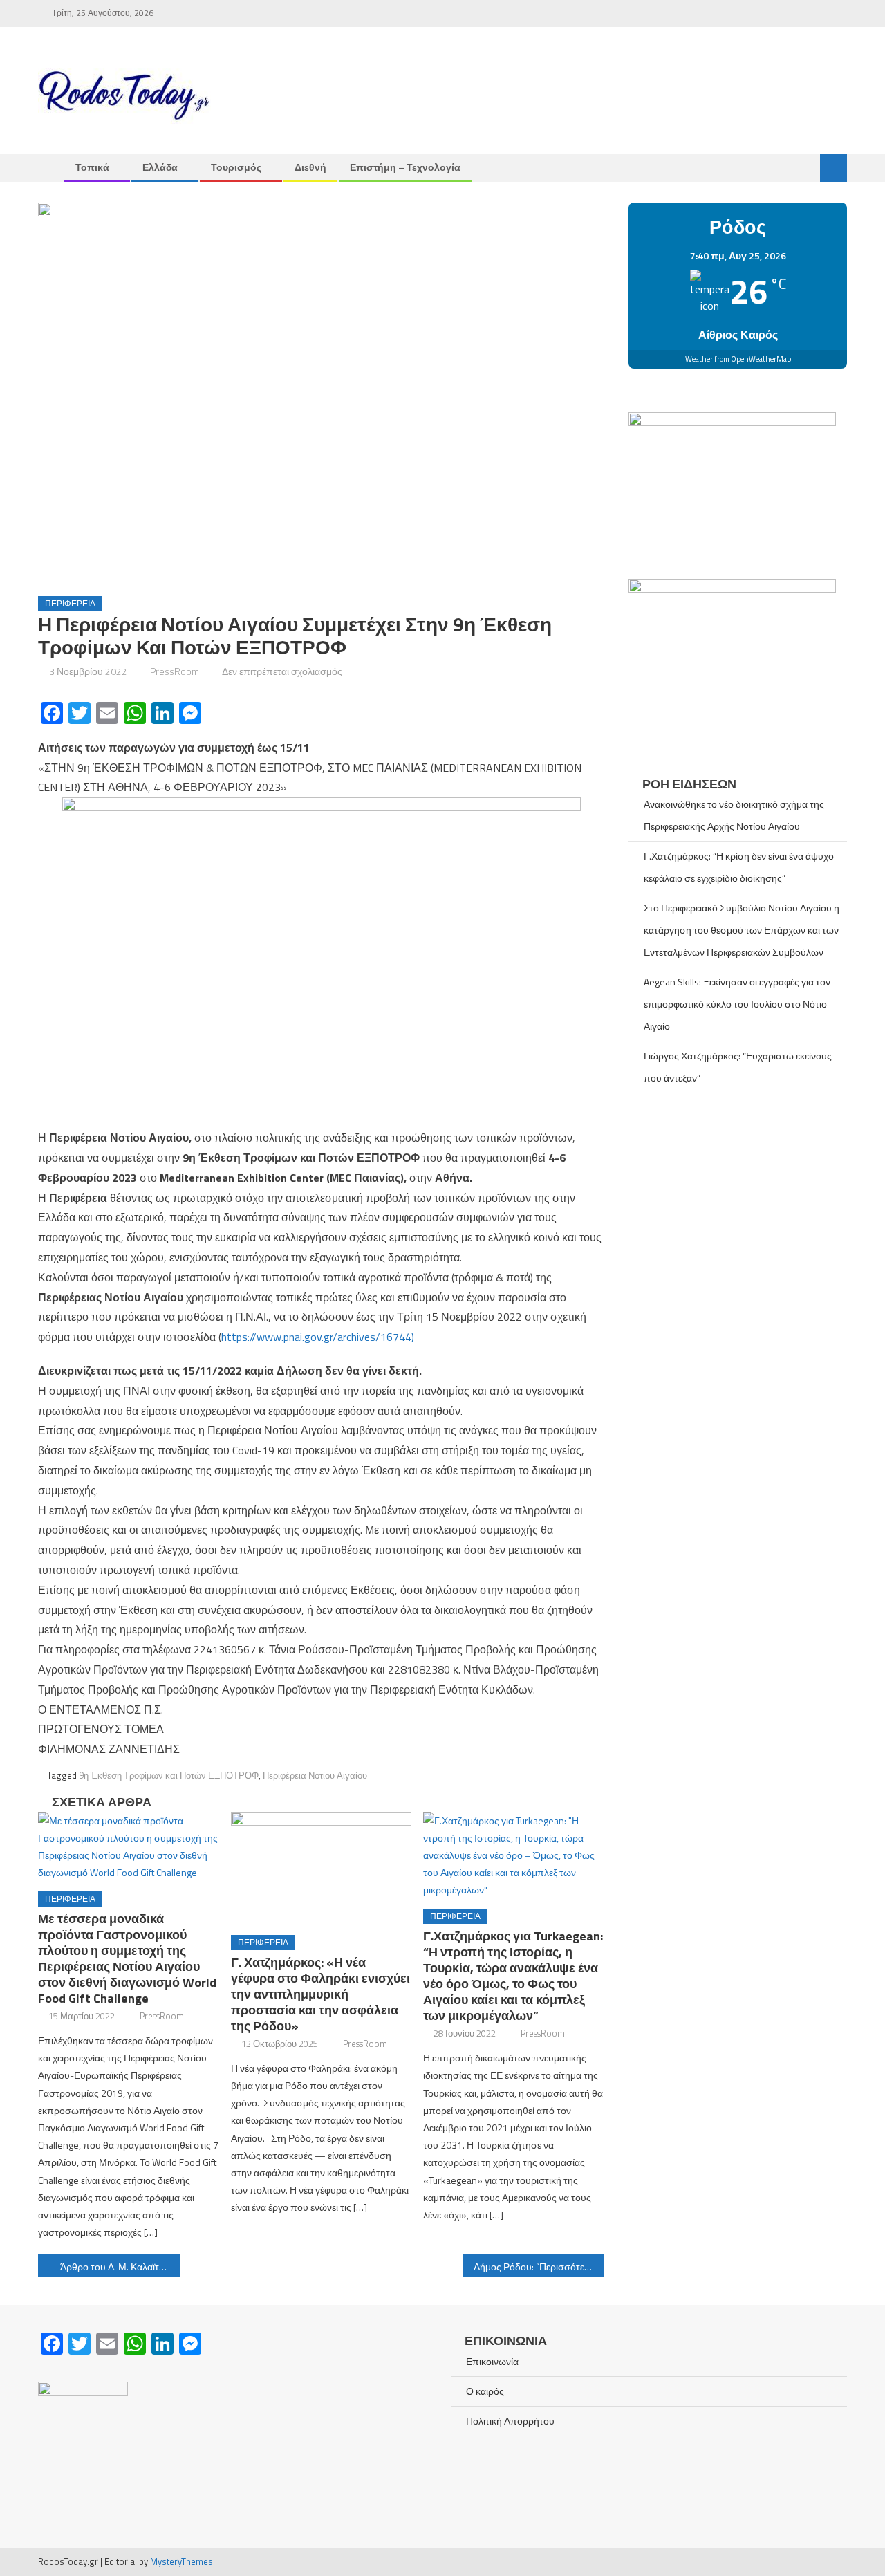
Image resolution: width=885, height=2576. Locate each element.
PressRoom (175, 671)
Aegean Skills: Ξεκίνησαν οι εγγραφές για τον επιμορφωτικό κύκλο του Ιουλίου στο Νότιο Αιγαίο (737, 1004)
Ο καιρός (485, 2391)
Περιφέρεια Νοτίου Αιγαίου (315, 1775)
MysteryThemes (181, 2561)
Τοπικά (92, 167)
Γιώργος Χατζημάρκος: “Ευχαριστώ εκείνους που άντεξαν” (738, 1067)
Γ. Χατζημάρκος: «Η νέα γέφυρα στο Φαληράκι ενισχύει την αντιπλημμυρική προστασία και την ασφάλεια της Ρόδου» (320, 1994)
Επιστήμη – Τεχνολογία (405, 167)
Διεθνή (310, 167)
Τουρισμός (236, 167)
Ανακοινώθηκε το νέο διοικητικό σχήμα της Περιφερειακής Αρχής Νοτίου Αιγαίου (734, 815)
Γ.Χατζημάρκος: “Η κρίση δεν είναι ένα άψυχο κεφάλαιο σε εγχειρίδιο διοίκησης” (739, 867)
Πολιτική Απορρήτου (510, 2421)
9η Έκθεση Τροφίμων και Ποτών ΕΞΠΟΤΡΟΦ (169, 1775)
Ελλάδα (160, 167)
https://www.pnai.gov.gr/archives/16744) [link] (318, 1337)
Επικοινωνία (492, 2361)
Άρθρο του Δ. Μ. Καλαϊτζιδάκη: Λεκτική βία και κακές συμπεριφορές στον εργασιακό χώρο (120, 2267)
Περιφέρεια (70, 603)
